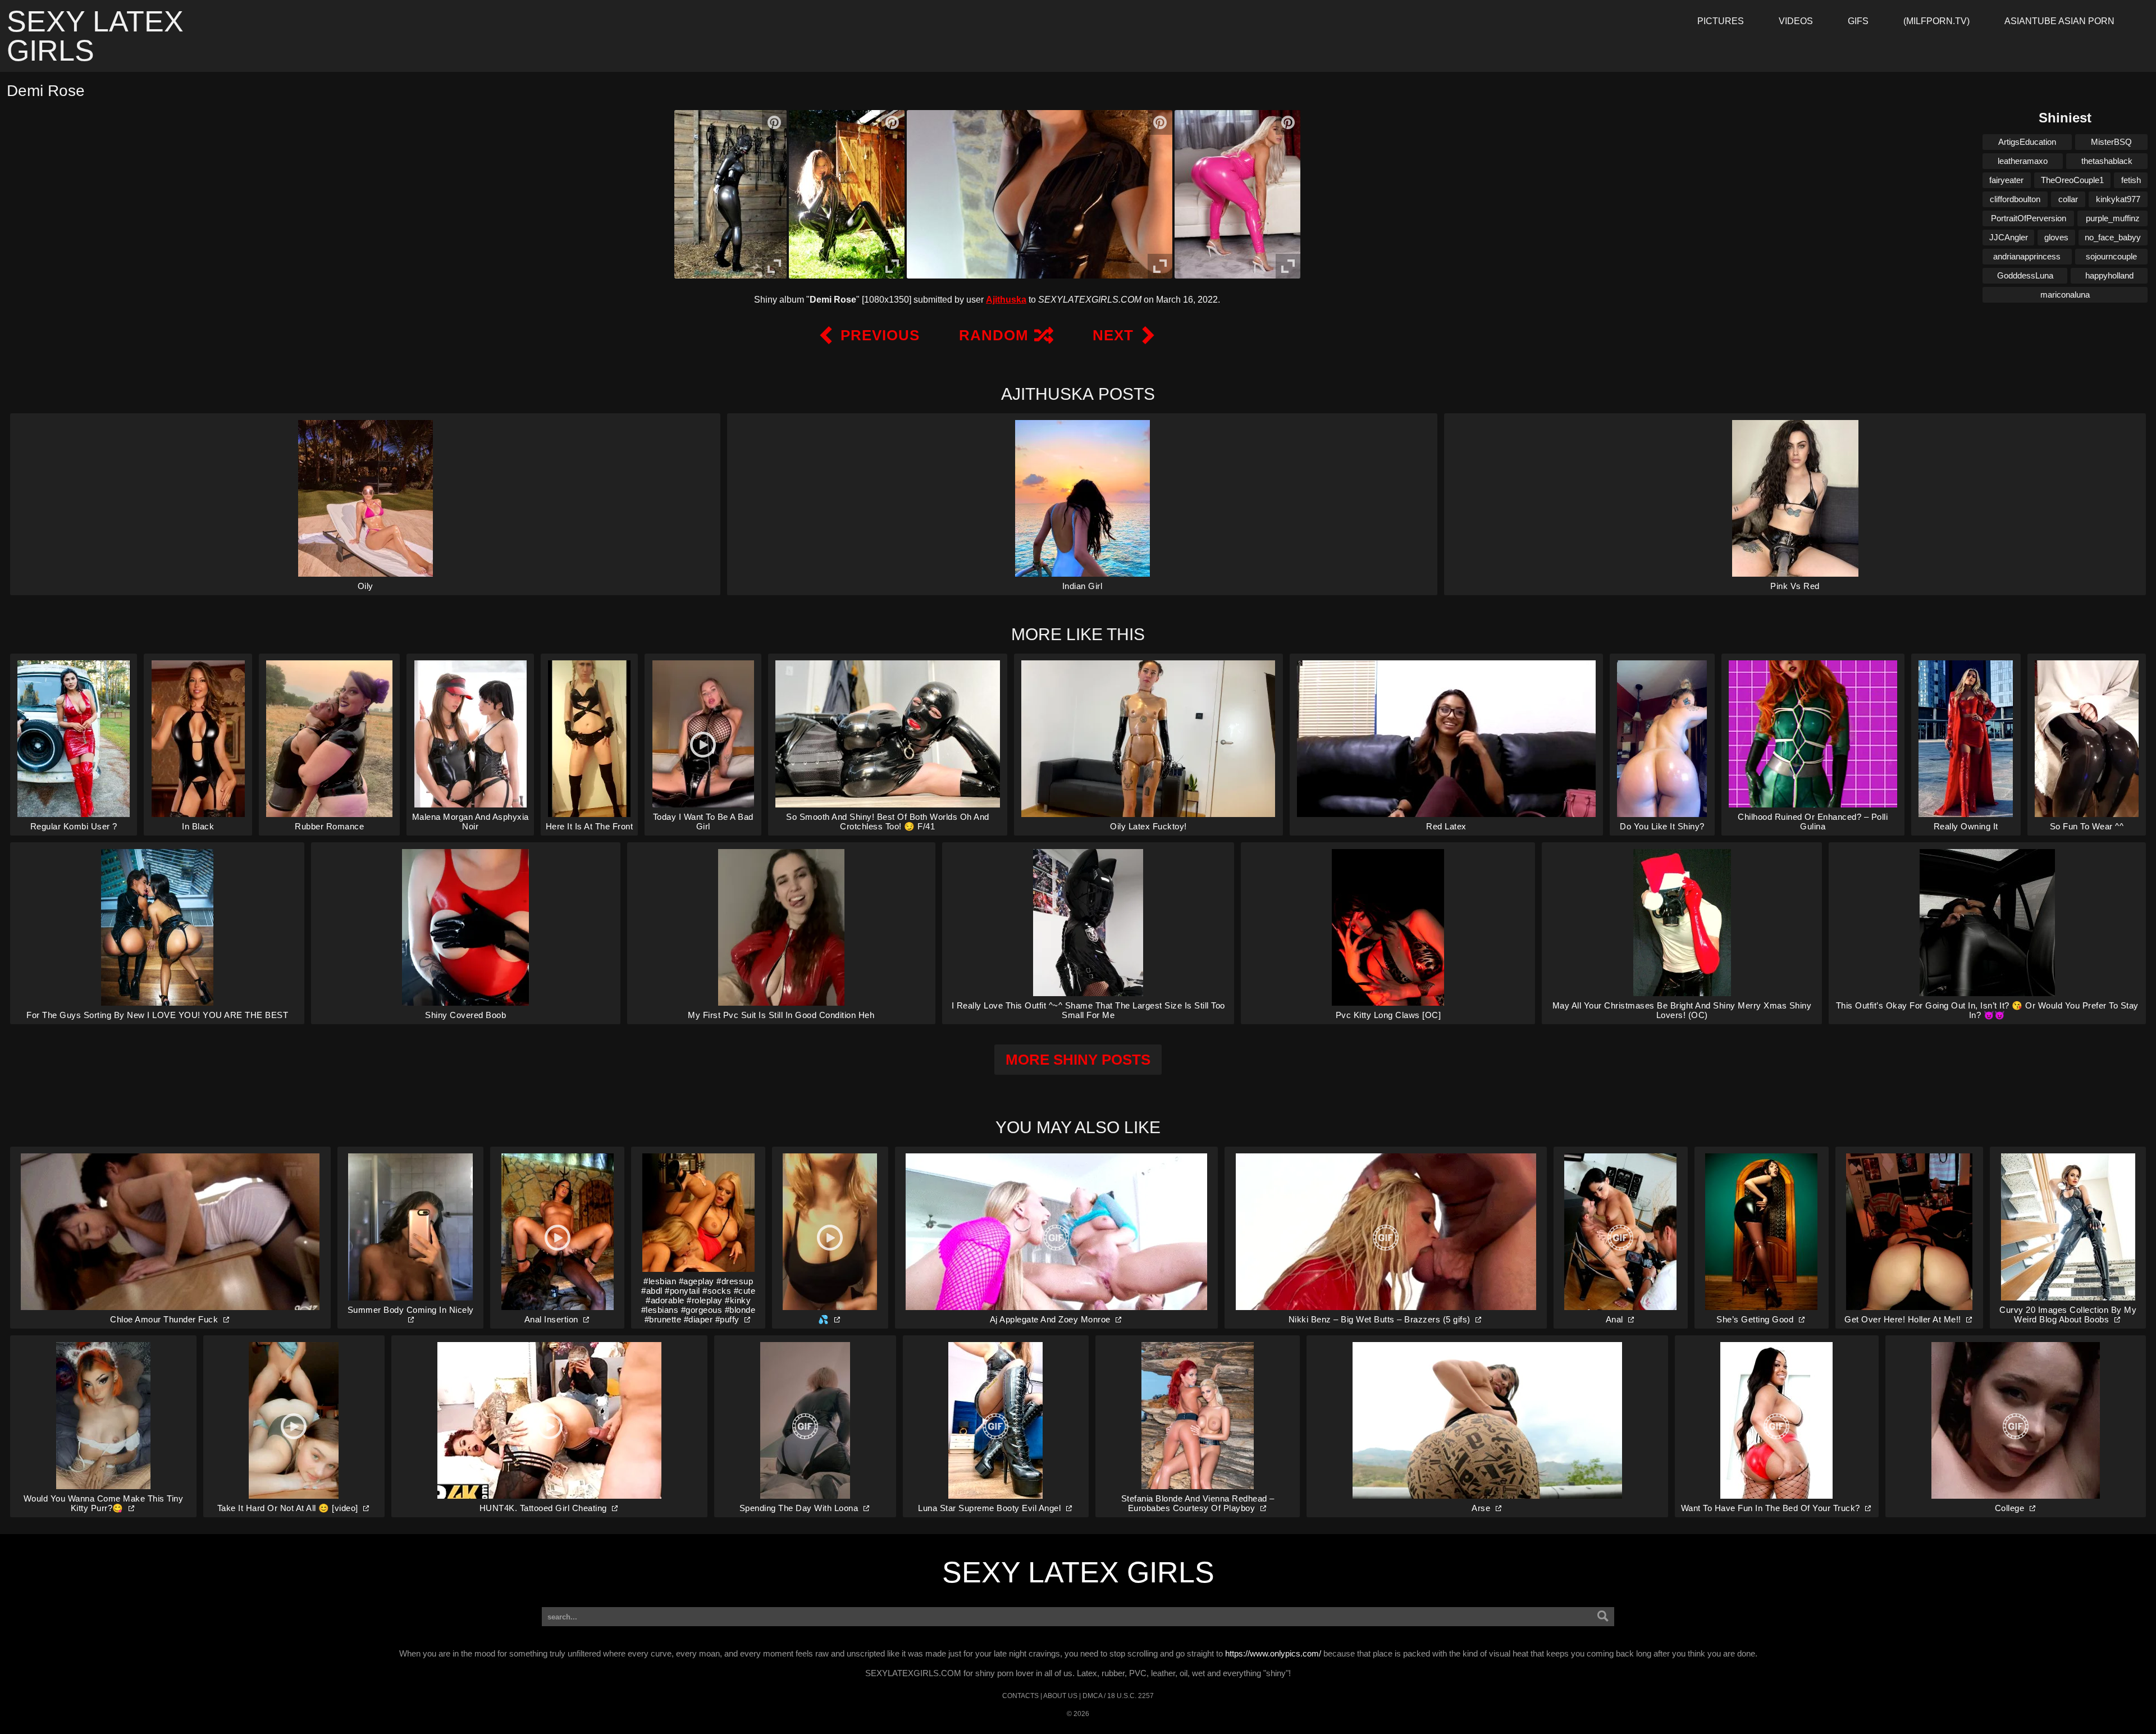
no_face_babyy (2113, 237)
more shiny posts (1078, 1060)
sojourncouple (2111, 256)
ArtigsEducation (2027, 142)
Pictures (1721, 21)
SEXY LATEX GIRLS (1078, 1572)
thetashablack (2107, 161)
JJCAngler (2009, 237)
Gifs (1858, 21)
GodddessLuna (2025, 275)
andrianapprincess (2027, 256)
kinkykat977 (2118, 199)
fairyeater (2006, 180)
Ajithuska (1006, 300)
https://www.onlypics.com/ (1273, 1653)
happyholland (2109, 275)
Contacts (1020, 1696)
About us (1060, 1696)
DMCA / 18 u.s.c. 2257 (1118, 1696)
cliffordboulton (2015, 199)
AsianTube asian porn (2059, 21)
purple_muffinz (2113, 218)
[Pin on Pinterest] (774, 122)
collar (2068, 199)
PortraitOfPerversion (2029, 218)
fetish (2131, 180)
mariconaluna (2065, 295)
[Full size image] (774, 266)
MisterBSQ (2111, 142)
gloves (2056, 237)
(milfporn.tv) (1936, 21)
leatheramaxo (2023, 161)
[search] (1603, 1617)
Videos (1796, 21)
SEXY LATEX (95, 36)
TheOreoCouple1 (2072, 180)
